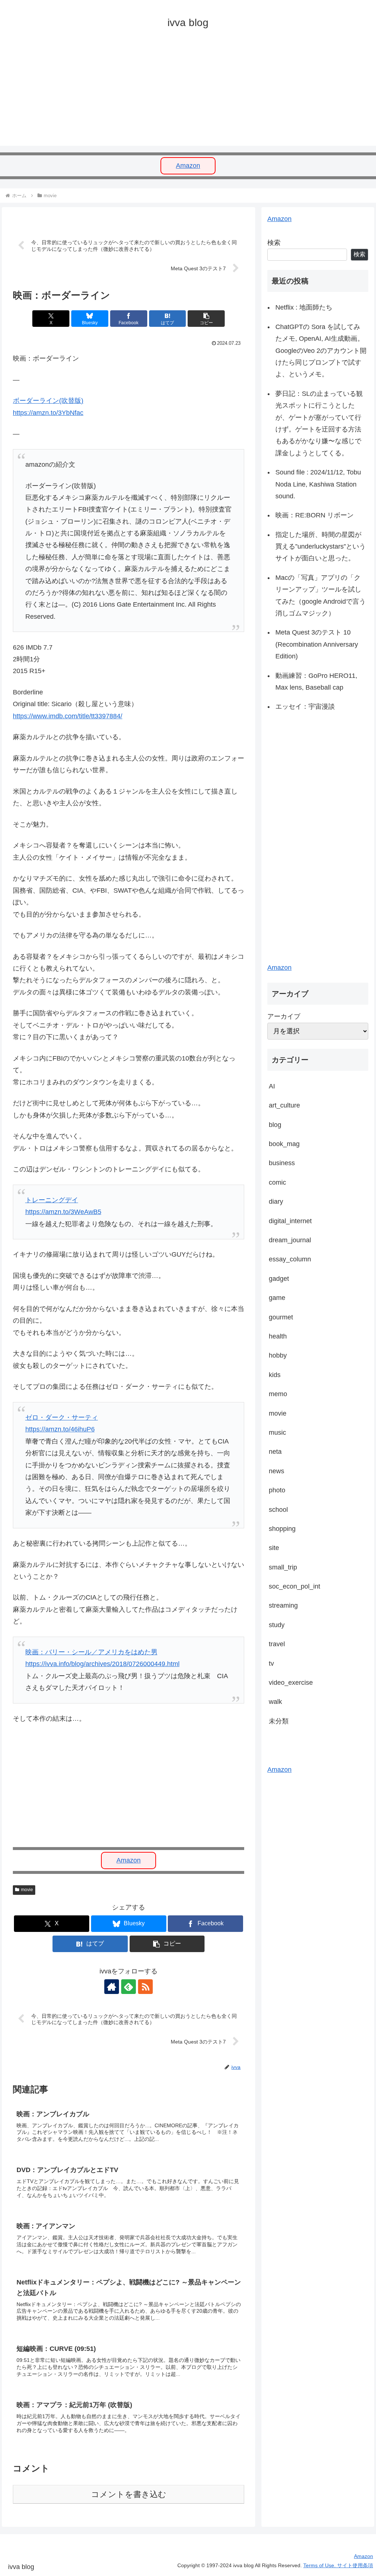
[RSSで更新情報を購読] (145, 1987)
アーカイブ (284, 1016)
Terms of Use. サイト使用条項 (338, 2565)
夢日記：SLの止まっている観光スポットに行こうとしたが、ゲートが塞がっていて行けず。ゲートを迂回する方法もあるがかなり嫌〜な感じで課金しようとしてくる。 (319, 423)
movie (27, 1890)
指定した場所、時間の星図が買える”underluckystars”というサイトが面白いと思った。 (321, 547)
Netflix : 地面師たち (304, 307)
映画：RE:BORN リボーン (314, 515)
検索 (274, 243)
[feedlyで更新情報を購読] (129, 1987)
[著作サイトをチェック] (112, 1987)
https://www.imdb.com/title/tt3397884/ (68, 716)
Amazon (188, 166)
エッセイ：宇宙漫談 (305, 707)
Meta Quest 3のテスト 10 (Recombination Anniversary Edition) (317, 644)
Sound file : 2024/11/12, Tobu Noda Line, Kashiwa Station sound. (318, 484)
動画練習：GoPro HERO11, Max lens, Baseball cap (316, 682)
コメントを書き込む (129, 2494)
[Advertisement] (188, 94)
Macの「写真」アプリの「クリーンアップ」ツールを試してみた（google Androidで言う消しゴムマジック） (321, 595)
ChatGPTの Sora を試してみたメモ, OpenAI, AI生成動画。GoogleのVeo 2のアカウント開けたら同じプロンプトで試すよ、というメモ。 (321, 351)
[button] (206, 319)
